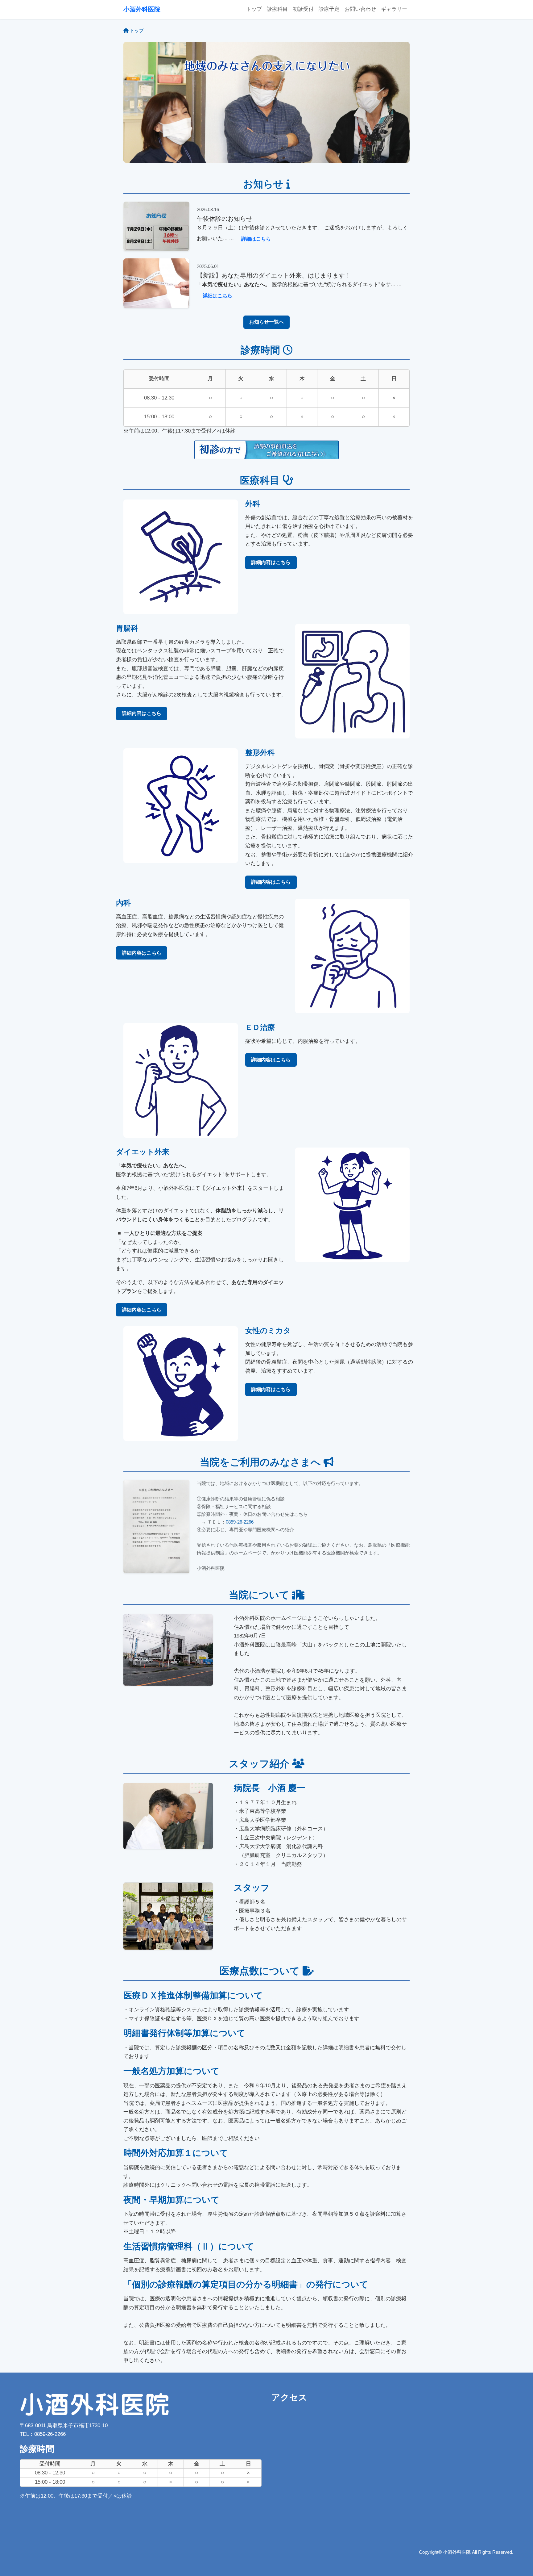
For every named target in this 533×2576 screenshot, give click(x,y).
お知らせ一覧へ (266, 322)
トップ (254, 9)
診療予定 (329, 9)
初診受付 (303, 9)
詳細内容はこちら (271, 562)
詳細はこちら (256, 239)
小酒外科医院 (142, 9)
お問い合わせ (360, 9)
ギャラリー (394, 9)
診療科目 (277, 9)
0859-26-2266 (240, 1522)
